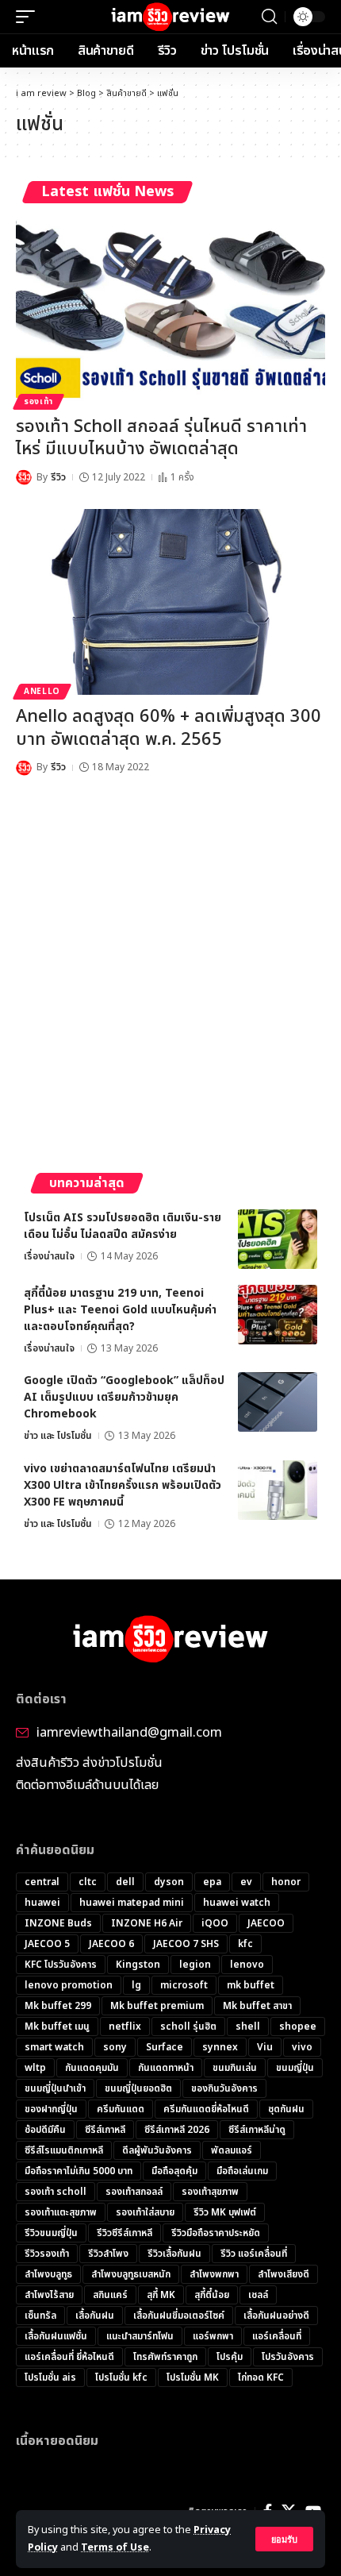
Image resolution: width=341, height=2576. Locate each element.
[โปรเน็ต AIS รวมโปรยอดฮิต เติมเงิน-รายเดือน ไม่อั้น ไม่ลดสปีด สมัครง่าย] (278, 1239)
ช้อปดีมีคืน (45, 2130)
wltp (35, 2068)
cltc (88, 1882)
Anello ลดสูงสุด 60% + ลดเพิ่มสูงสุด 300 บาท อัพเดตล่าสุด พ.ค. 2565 (169, 728)
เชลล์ (258, 2295)
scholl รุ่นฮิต (188, 2026)
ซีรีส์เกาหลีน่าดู (257, 2130)
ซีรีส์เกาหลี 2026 (177, 2130)
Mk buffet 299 (58, 2006)
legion (195, 1965)
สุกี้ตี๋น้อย (212, 2295)
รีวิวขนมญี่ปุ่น (51, 2233)
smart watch (54, 2047)
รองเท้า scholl (56, 2192)
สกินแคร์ (110, 2295)
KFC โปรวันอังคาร (61, 1965)
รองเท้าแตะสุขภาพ (61, 2212)
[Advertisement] (170, 978)
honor (286, 1882)
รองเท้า (38, 402)
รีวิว (58, 477)
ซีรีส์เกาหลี (105, 2130)
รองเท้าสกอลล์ (134, 2192)
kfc (245, 1944)
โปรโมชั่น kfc (121, 2377)
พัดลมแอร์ (232, 2150)
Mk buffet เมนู (57, 2026)
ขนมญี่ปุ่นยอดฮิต (138, 2088)
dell (125, 1882)
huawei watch (237, 1903)
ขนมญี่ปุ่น (295, 2068)
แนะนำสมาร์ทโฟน (140, 2336)
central (42, 1882)
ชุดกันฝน (286, 2109)
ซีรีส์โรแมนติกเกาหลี (64, 2150)
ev (246, 1882)
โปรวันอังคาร (288, 2357)
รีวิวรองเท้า (47, 2254)
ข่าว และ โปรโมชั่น (58, 1436)
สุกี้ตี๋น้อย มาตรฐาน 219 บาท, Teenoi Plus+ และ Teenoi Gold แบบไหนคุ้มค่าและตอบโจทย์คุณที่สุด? (120, 1310)
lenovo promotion (69, 1985)
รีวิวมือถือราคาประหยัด (216, 2233)
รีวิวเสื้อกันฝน (174, 2254)
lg (136, 1985)
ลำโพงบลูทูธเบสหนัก (131, 2274)
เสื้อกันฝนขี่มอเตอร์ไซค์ (179, 2316)
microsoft (184, 1985)
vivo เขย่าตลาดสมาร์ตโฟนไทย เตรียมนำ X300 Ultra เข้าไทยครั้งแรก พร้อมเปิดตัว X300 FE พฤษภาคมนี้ (123, 1485)
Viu (265, 2047)
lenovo (247, 1965)
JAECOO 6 (111, 1944)
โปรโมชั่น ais (50, 2377)
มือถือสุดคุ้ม (174, 2171)
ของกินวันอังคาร (224, 2088)
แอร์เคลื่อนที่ (277, 2336)
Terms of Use (115, 2548)
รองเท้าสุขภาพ (210, 2192)
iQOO (215, 1923)
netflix (125, 2026)
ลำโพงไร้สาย (49, 2295)
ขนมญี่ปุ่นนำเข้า (55, 2088)
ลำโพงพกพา (214, 2274)
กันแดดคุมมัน (92, 2068)
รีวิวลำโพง (108, 2254)
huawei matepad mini (132, 1903)
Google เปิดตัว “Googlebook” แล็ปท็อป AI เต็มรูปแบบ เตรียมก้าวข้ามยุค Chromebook (124, 1397)
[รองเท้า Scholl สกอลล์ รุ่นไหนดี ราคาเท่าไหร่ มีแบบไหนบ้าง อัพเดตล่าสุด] (170, 312)
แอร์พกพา (213, 2336)
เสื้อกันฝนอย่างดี (276, 2316)
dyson (169, 1882)
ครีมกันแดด (121, 2109)
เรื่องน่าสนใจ (49, 1256)
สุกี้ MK (161, 2295)
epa (212, 1882)
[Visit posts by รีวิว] (24, 477)
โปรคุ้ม (230, 2357)
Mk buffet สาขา (257, 2006)
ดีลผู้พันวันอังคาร (157, 2150)
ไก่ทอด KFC (261, 2377)
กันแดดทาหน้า (166, 2068)
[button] (284, 2539)
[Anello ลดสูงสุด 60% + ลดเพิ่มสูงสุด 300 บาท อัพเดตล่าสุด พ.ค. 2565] (170, 602)
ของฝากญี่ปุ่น (51, 2109)
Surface (165, 2047)
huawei (42, 1903)
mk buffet (251, 1985)
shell (248, 2026)
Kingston (138, 1965)
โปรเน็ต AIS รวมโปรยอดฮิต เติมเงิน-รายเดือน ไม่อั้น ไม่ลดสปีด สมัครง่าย (123, 1226)
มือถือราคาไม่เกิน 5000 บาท (79, 2171)
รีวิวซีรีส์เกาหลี (125, 2233)
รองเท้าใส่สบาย (145, 2212)
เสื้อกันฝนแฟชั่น (56, 2336)
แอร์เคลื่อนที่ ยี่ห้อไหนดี (69, 2357)
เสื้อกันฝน (95, 2316)
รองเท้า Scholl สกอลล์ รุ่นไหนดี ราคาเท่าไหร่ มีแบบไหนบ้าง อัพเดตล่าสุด (161, 438)
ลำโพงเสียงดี (284, 2274)
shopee (298, 2026)
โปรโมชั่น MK (193, 2377)
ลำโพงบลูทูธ (48, 2274)
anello (42, 692)
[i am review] (171, 17)
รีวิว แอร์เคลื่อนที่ (254, 2254)
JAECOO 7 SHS (186, 1944)
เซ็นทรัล (40, 2316)
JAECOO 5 (47, 1944)
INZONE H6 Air (147, 1923)
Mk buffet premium (157, 2006)
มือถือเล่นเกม (242, 2171)
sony (115, 2047)
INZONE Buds (58, 1923)
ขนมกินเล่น (235, 2068)
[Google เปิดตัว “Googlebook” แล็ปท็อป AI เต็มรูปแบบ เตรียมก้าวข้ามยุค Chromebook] (278, 1402)
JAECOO (266, 1923)
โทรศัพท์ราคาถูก (165, 2357)
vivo (302, 2047)
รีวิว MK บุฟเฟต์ (225, 2212)
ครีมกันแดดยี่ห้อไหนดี (206, 2109)
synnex (220, 2047)
